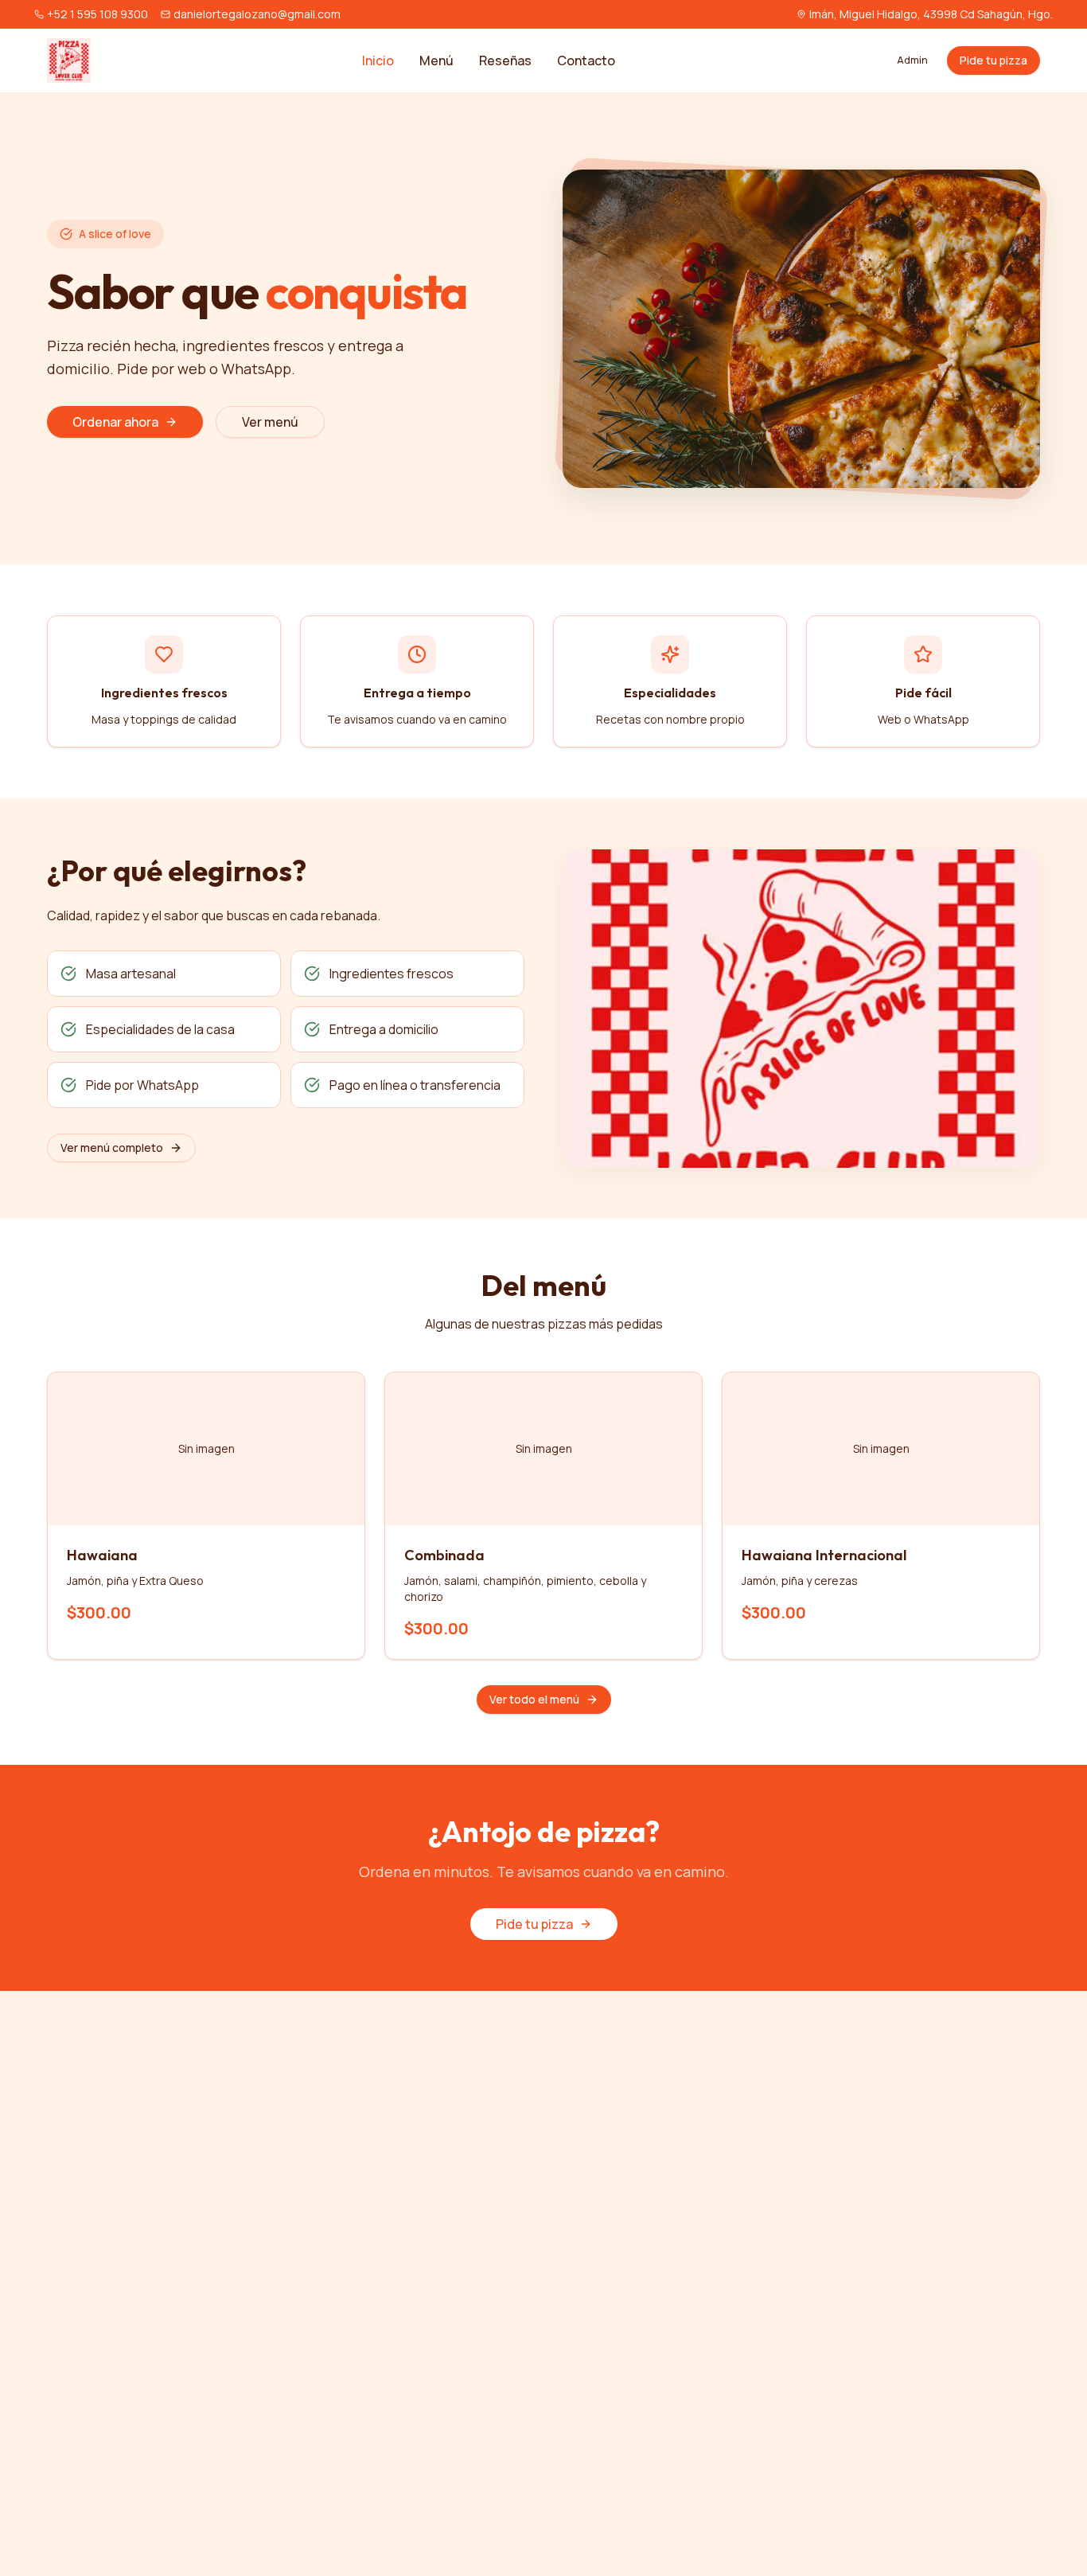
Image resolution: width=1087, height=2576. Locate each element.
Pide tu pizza (993, 60)
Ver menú (270, 422)
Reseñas (505, 60)
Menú (436, 60)
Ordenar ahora (115, 422)
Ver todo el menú (534, 1699)
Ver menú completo (112, 1147)
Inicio (378, 60)
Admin (912, 60)
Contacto (586, 60)
